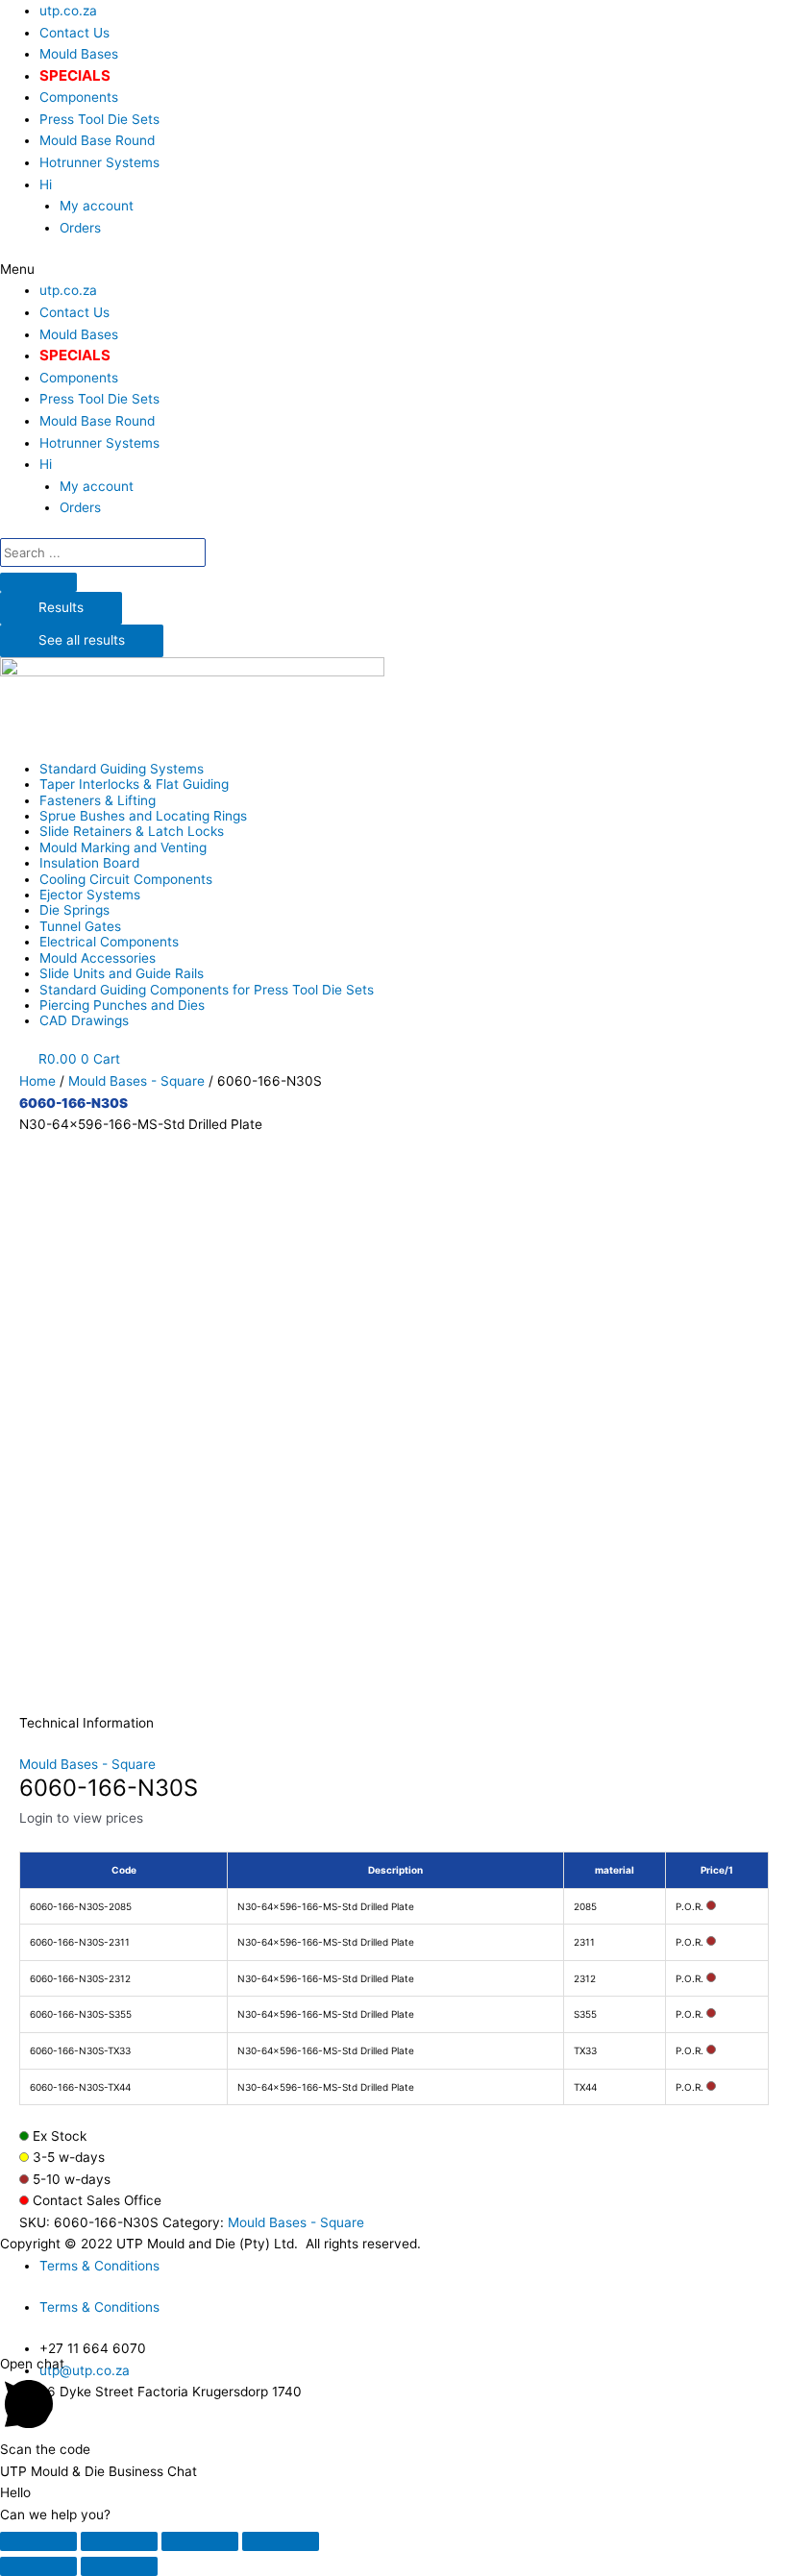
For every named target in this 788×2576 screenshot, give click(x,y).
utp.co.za (68, 11)
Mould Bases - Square (136, 1081)
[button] (394, 270)
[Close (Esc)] (38, 2541)
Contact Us (74, 33)
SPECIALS (75, 75)
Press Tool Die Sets (99, 119)
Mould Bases (79, 54)
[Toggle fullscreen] (200, 2541)
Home (37, 1081)
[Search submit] (38, 582)
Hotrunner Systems (99, 162)
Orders (80, 228)
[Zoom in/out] (281, 2541)
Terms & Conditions (99, 2266)
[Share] (119, 2541)
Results (61, 607)
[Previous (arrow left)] (38, 2566)
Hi (46, 184)
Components (79, 97)
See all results (82, 640)
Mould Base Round (97, 140)
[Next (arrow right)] (119, 2566)
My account (97, 206)
